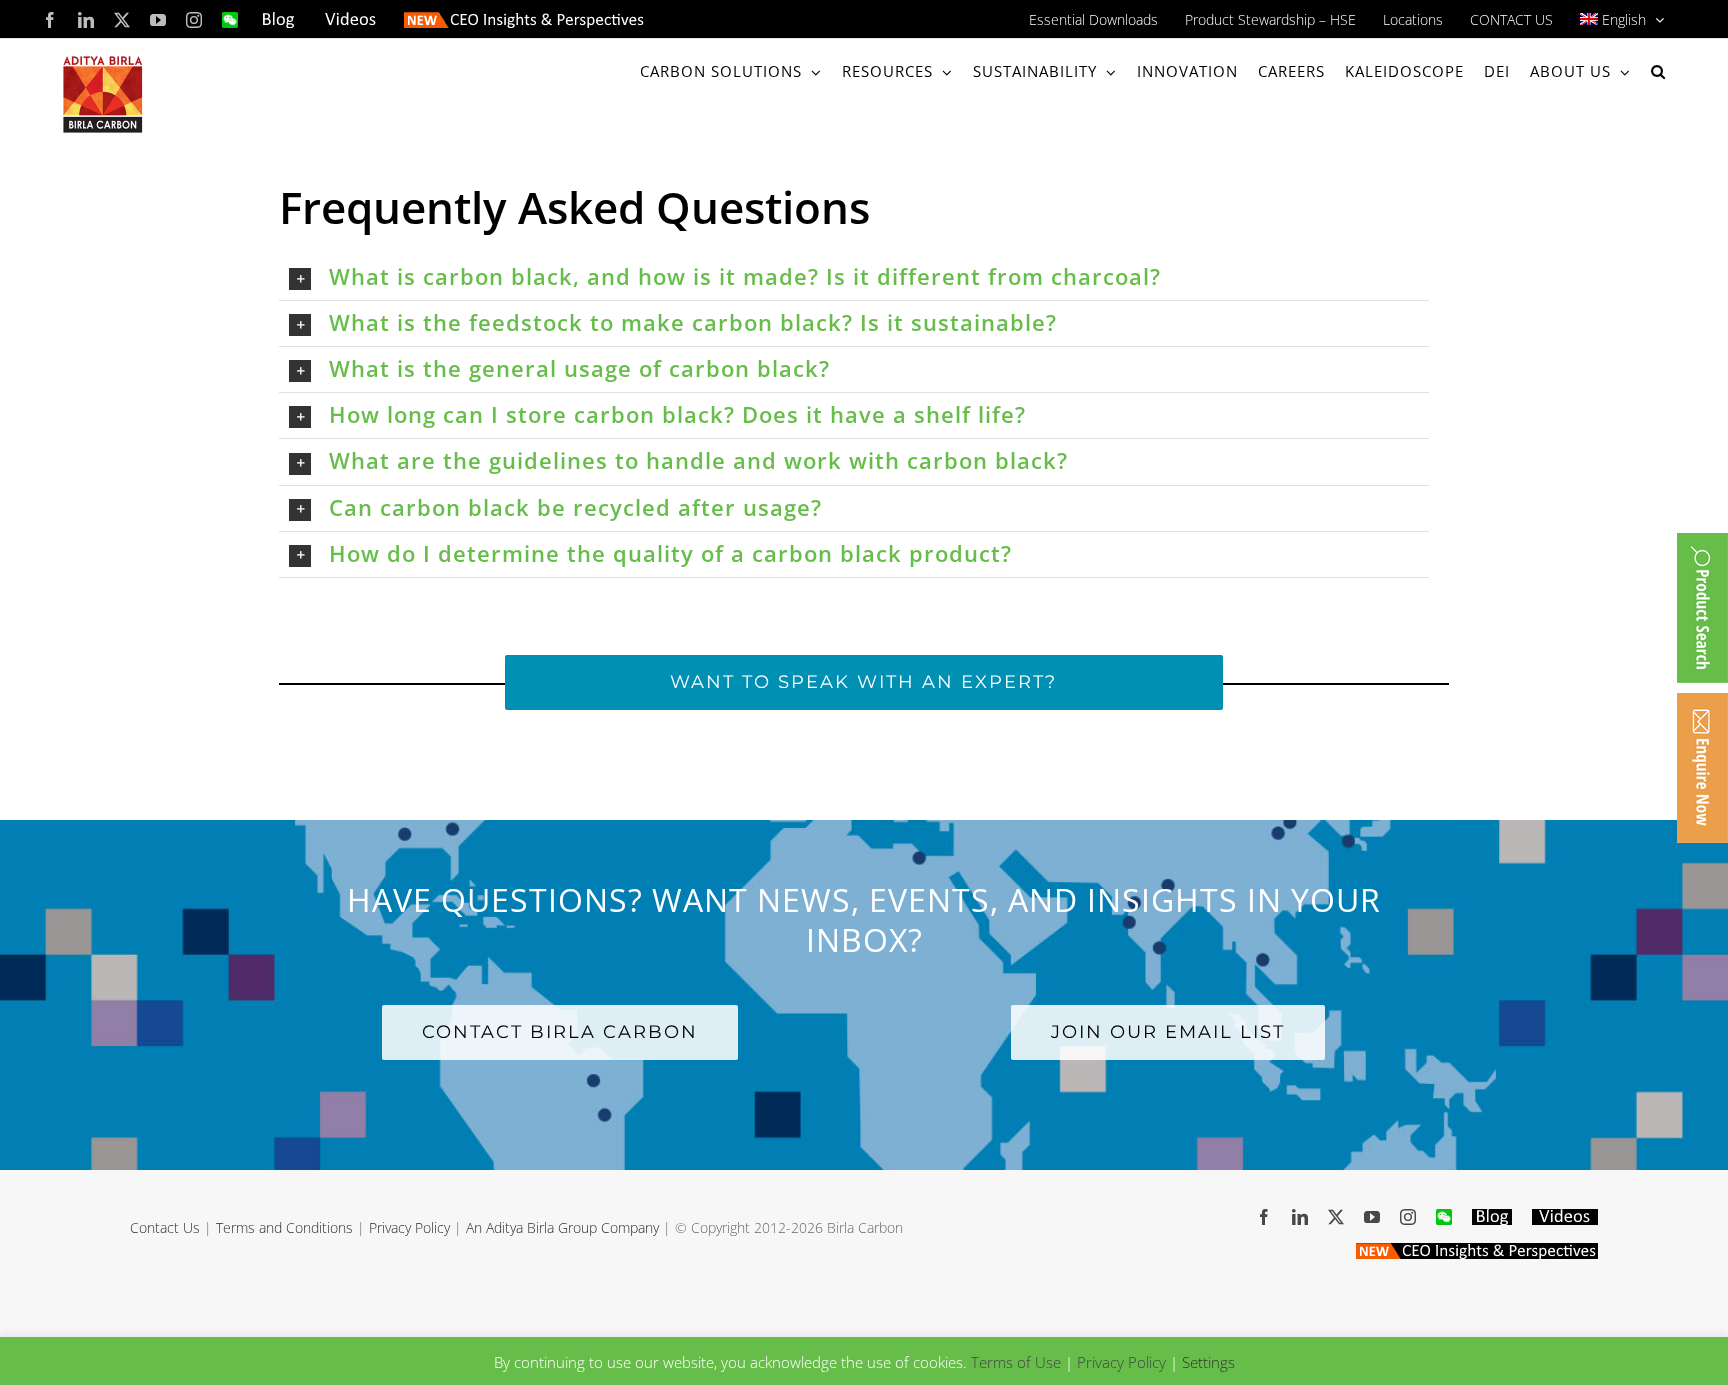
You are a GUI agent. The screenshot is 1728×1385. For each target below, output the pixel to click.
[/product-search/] (1702, 608)
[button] (1658, 71)
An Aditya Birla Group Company (562, 1227)
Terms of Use (1016, 1362)
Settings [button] (1208, 1362)
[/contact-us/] (1702, 768)
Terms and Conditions (284, 1227)
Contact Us (165, 1227)
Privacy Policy (409, 1227)
